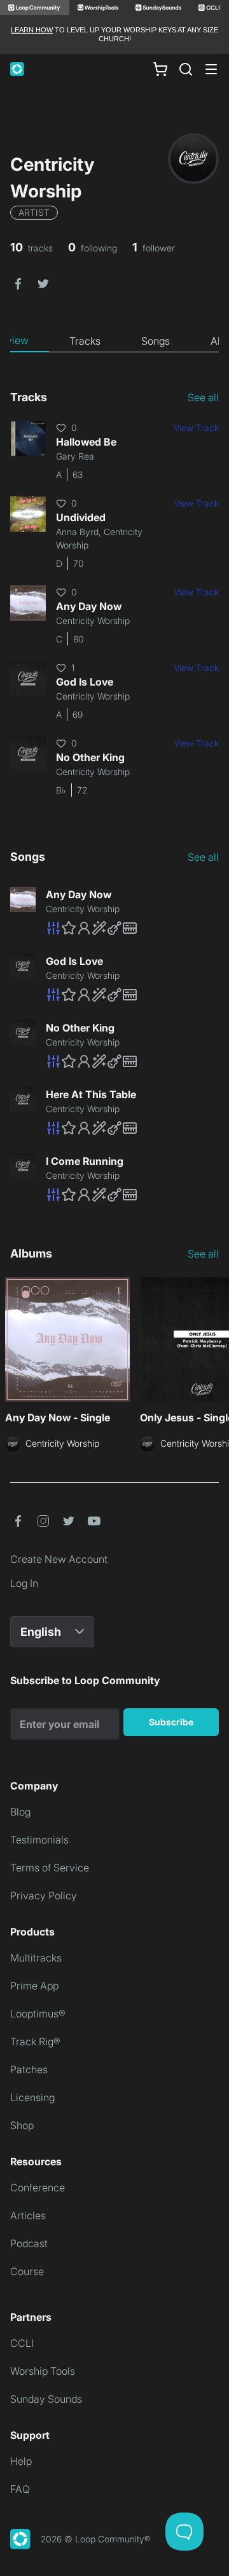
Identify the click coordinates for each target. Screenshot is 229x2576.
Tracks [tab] (85, 341)
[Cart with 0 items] (160, 69)
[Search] (186, 69)
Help (21, 2461)
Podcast (29, 2243)
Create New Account (59, 1559)
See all (203, 397)
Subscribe (171, 1722)
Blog (20, 1812)
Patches (29, 2069)
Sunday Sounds (46, 2399)
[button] (18, 283)
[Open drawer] (211, 69)
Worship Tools (43, 2371)
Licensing (32, 2097)
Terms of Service (50, 1868)
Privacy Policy (44, 1895)
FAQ (20, 2489)
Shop (22, 2125)
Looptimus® (38, 2014)
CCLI (22, 2343)
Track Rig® (35, 2042)
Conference (38, 2188)
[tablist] (114, 341)
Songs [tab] (156, 341)
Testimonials (39, 1840)
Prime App (34, 1986)
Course (27, 2271)
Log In (24, 1583)
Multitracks (36, 1958)
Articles (28, 2215)
